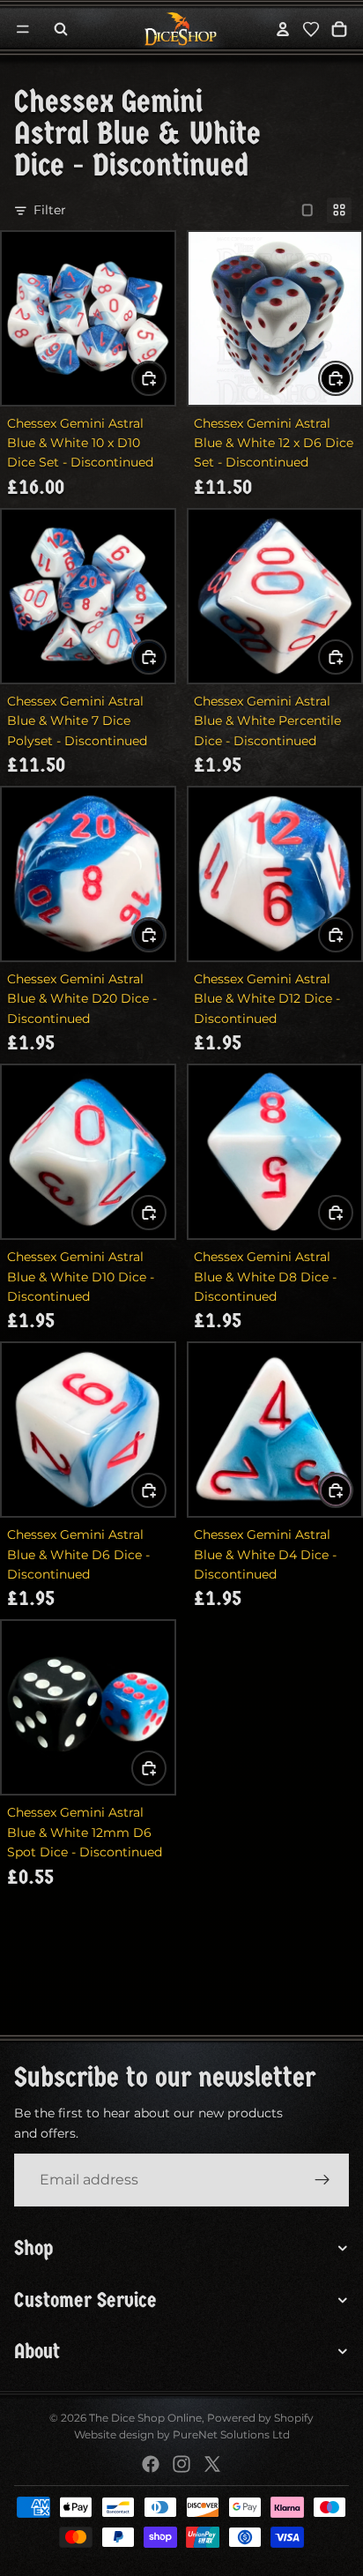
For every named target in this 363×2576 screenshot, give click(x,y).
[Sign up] (322, 2180)
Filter (50, 210)
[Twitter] (212, 2464)
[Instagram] (181, 2464)
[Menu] (23, 29)
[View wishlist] (311, 29)
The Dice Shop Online (145, 2418)
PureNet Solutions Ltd (231, 2434)
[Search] (61, 29)
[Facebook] (151, 2464)
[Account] (283, 29)
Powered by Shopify (260, 2418)
